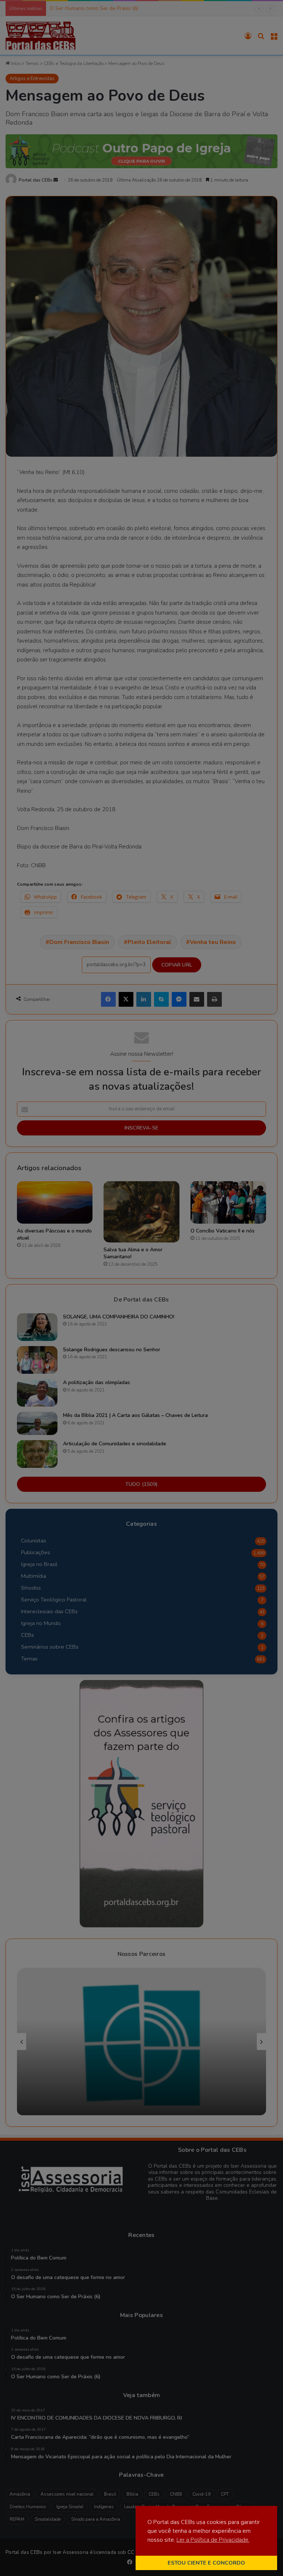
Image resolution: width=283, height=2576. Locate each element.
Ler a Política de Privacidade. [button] (213, 2540)
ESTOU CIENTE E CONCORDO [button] (206, 2563)
